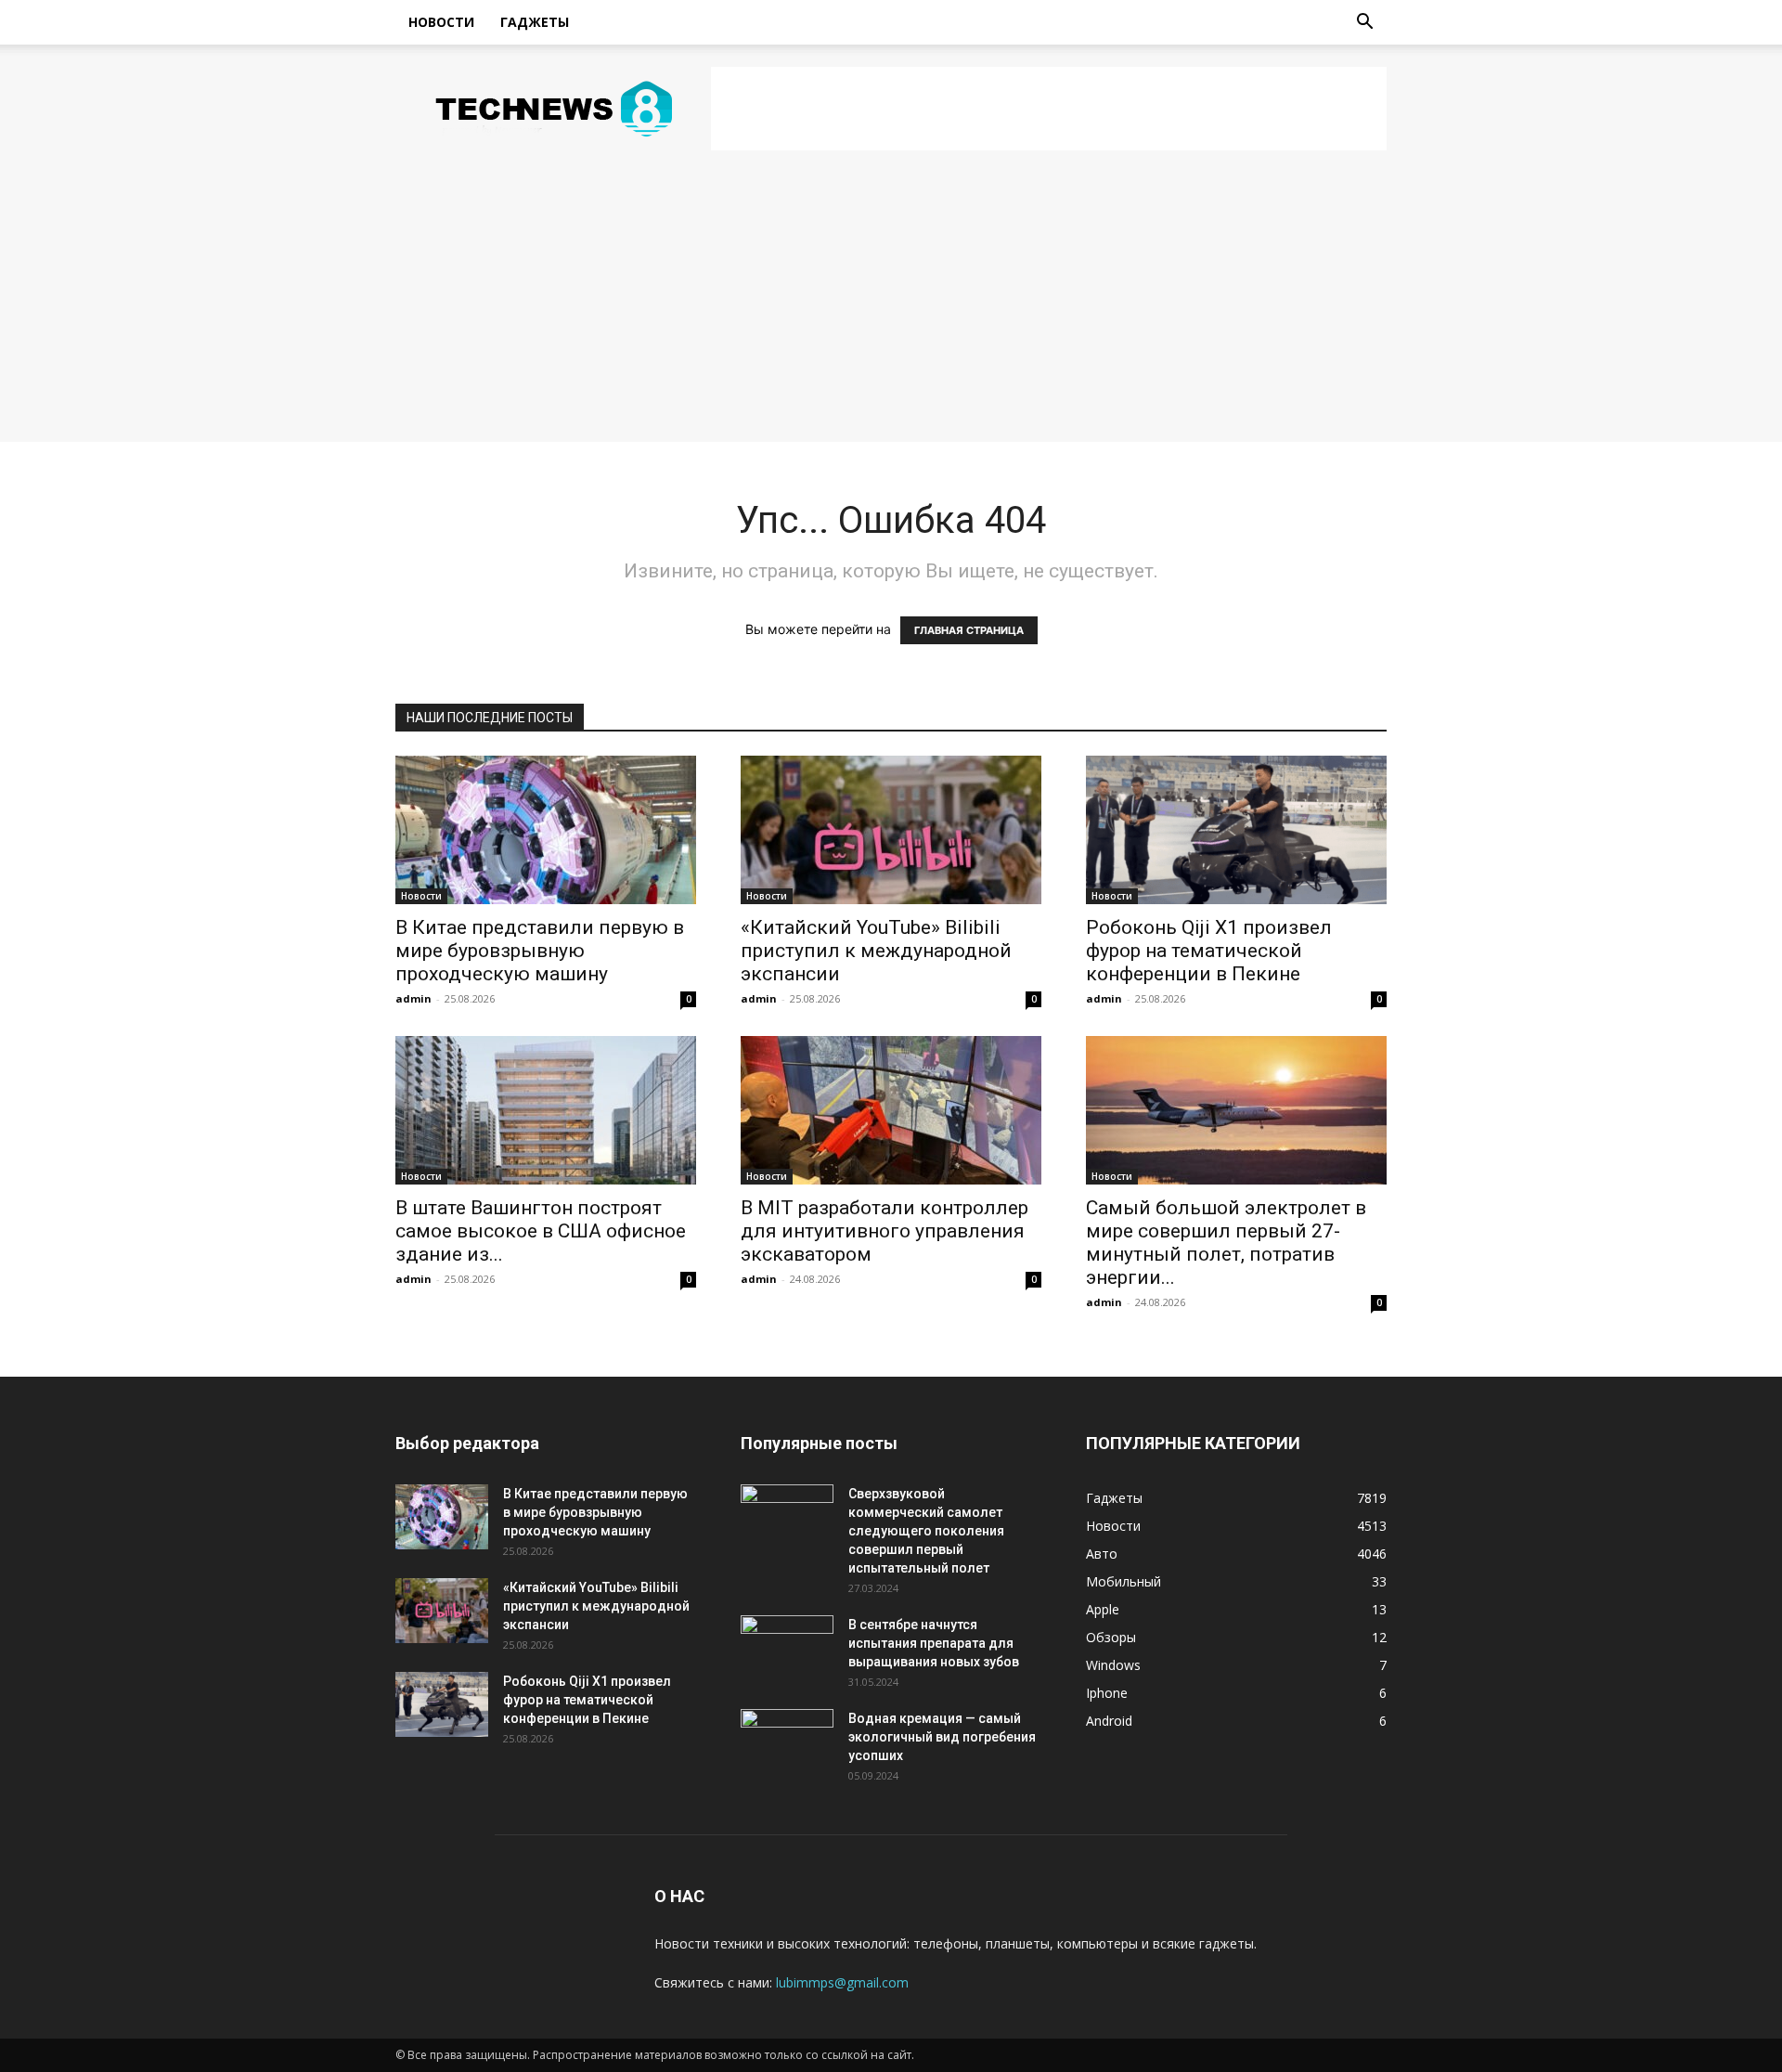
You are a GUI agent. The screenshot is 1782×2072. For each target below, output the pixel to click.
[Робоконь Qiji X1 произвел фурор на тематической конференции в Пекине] (1236, 830)
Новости (441, 22)
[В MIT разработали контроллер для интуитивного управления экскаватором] (891, 1110)
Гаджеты (535, 22)
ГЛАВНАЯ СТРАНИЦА (969, 630)
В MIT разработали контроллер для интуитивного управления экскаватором (885, 1231)
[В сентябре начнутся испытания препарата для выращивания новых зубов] (787, 1648)
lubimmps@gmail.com (842, 1982)
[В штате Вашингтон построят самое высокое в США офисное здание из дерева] (546, 1110)
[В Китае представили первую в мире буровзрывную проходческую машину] (546, 830)
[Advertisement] (1049, 109)
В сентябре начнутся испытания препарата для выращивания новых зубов (934, 1643)
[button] (1364, 24)
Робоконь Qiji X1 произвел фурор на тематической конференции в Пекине (1209, 951)
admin (413, 998)
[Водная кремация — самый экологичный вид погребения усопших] (787, 1742)
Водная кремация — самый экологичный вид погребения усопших (942, 1737)
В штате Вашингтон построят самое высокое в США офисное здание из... (541, 1231)
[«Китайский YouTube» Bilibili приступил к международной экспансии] (891, 830)
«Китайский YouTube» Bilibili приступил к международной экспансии (876, 951)
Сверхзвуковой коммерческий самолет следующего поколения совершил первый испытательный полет (926, 1531)
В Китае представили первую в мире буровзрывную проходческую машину (540, 951)
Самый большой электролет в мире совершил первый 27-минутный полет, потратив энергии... (1226, 1243)
